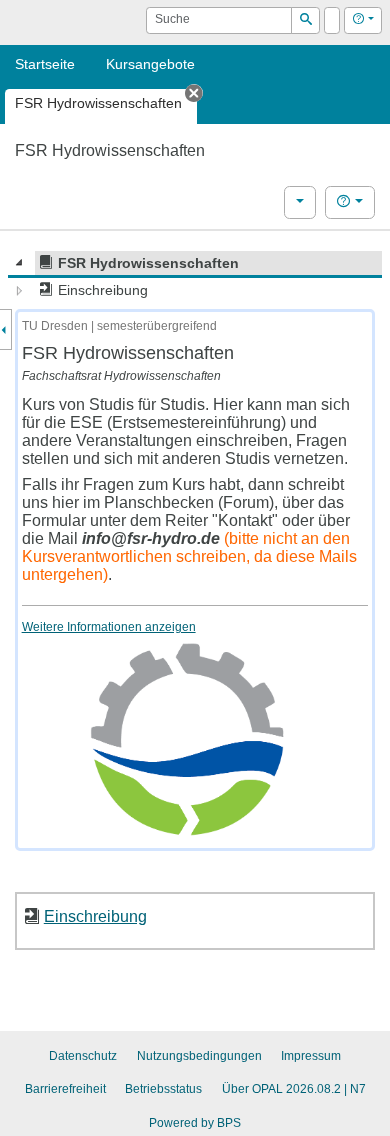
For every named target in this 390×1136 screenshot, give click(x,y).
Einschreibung (95, 916)
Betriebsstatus (163, 1089)
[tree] (195, 277)
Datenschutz (83, 1056)
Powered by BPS (195, 1123)
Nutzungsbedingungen (199, 1056)
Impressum (311, 1056)
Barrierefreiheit (65, 1089)
